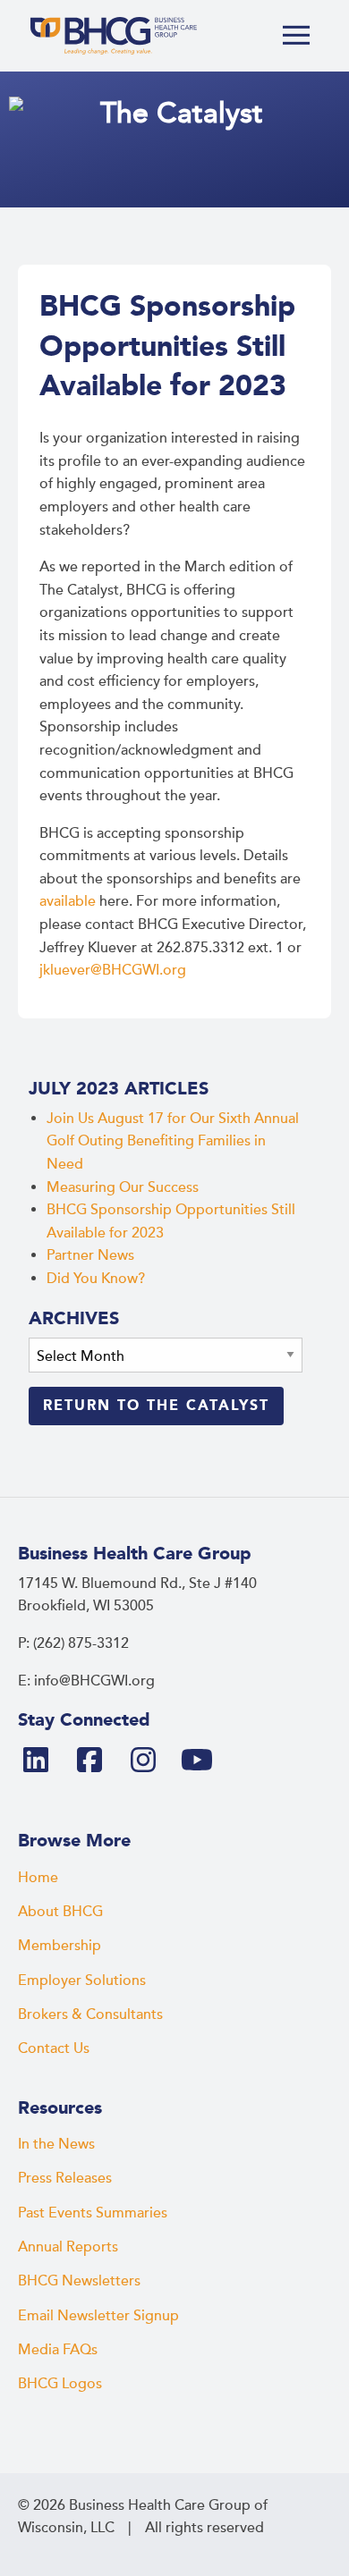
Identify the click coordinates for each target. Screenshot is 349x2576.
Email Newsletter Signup (98, 2316)
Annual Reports (68, 2247)
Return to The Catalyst (156, 1405)
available (68, 901)
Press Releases (65, 2178)
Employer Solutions (82, 1981)
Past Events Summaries (93, 2213)
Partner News (90, 1255)
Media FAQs (58, 2350)
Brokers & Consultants (90, 2014)
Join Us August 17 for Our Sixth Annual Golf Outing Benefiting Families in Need (173, 1141)
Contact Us (54, 2048)
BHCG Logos (60, 2384)
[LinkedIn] (43, 1761)
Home (38, 1878)
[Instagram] (150, 1761)
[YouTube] (204, 1761)
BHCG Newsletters (79, 2281)
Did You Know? (96, 1279)
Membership (60, 1946)
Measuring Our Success (123, 1187)
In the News (56, 2144)
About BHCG (60, 1912)
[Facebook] (97, 1761)
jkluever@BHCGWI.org (113, 970)
